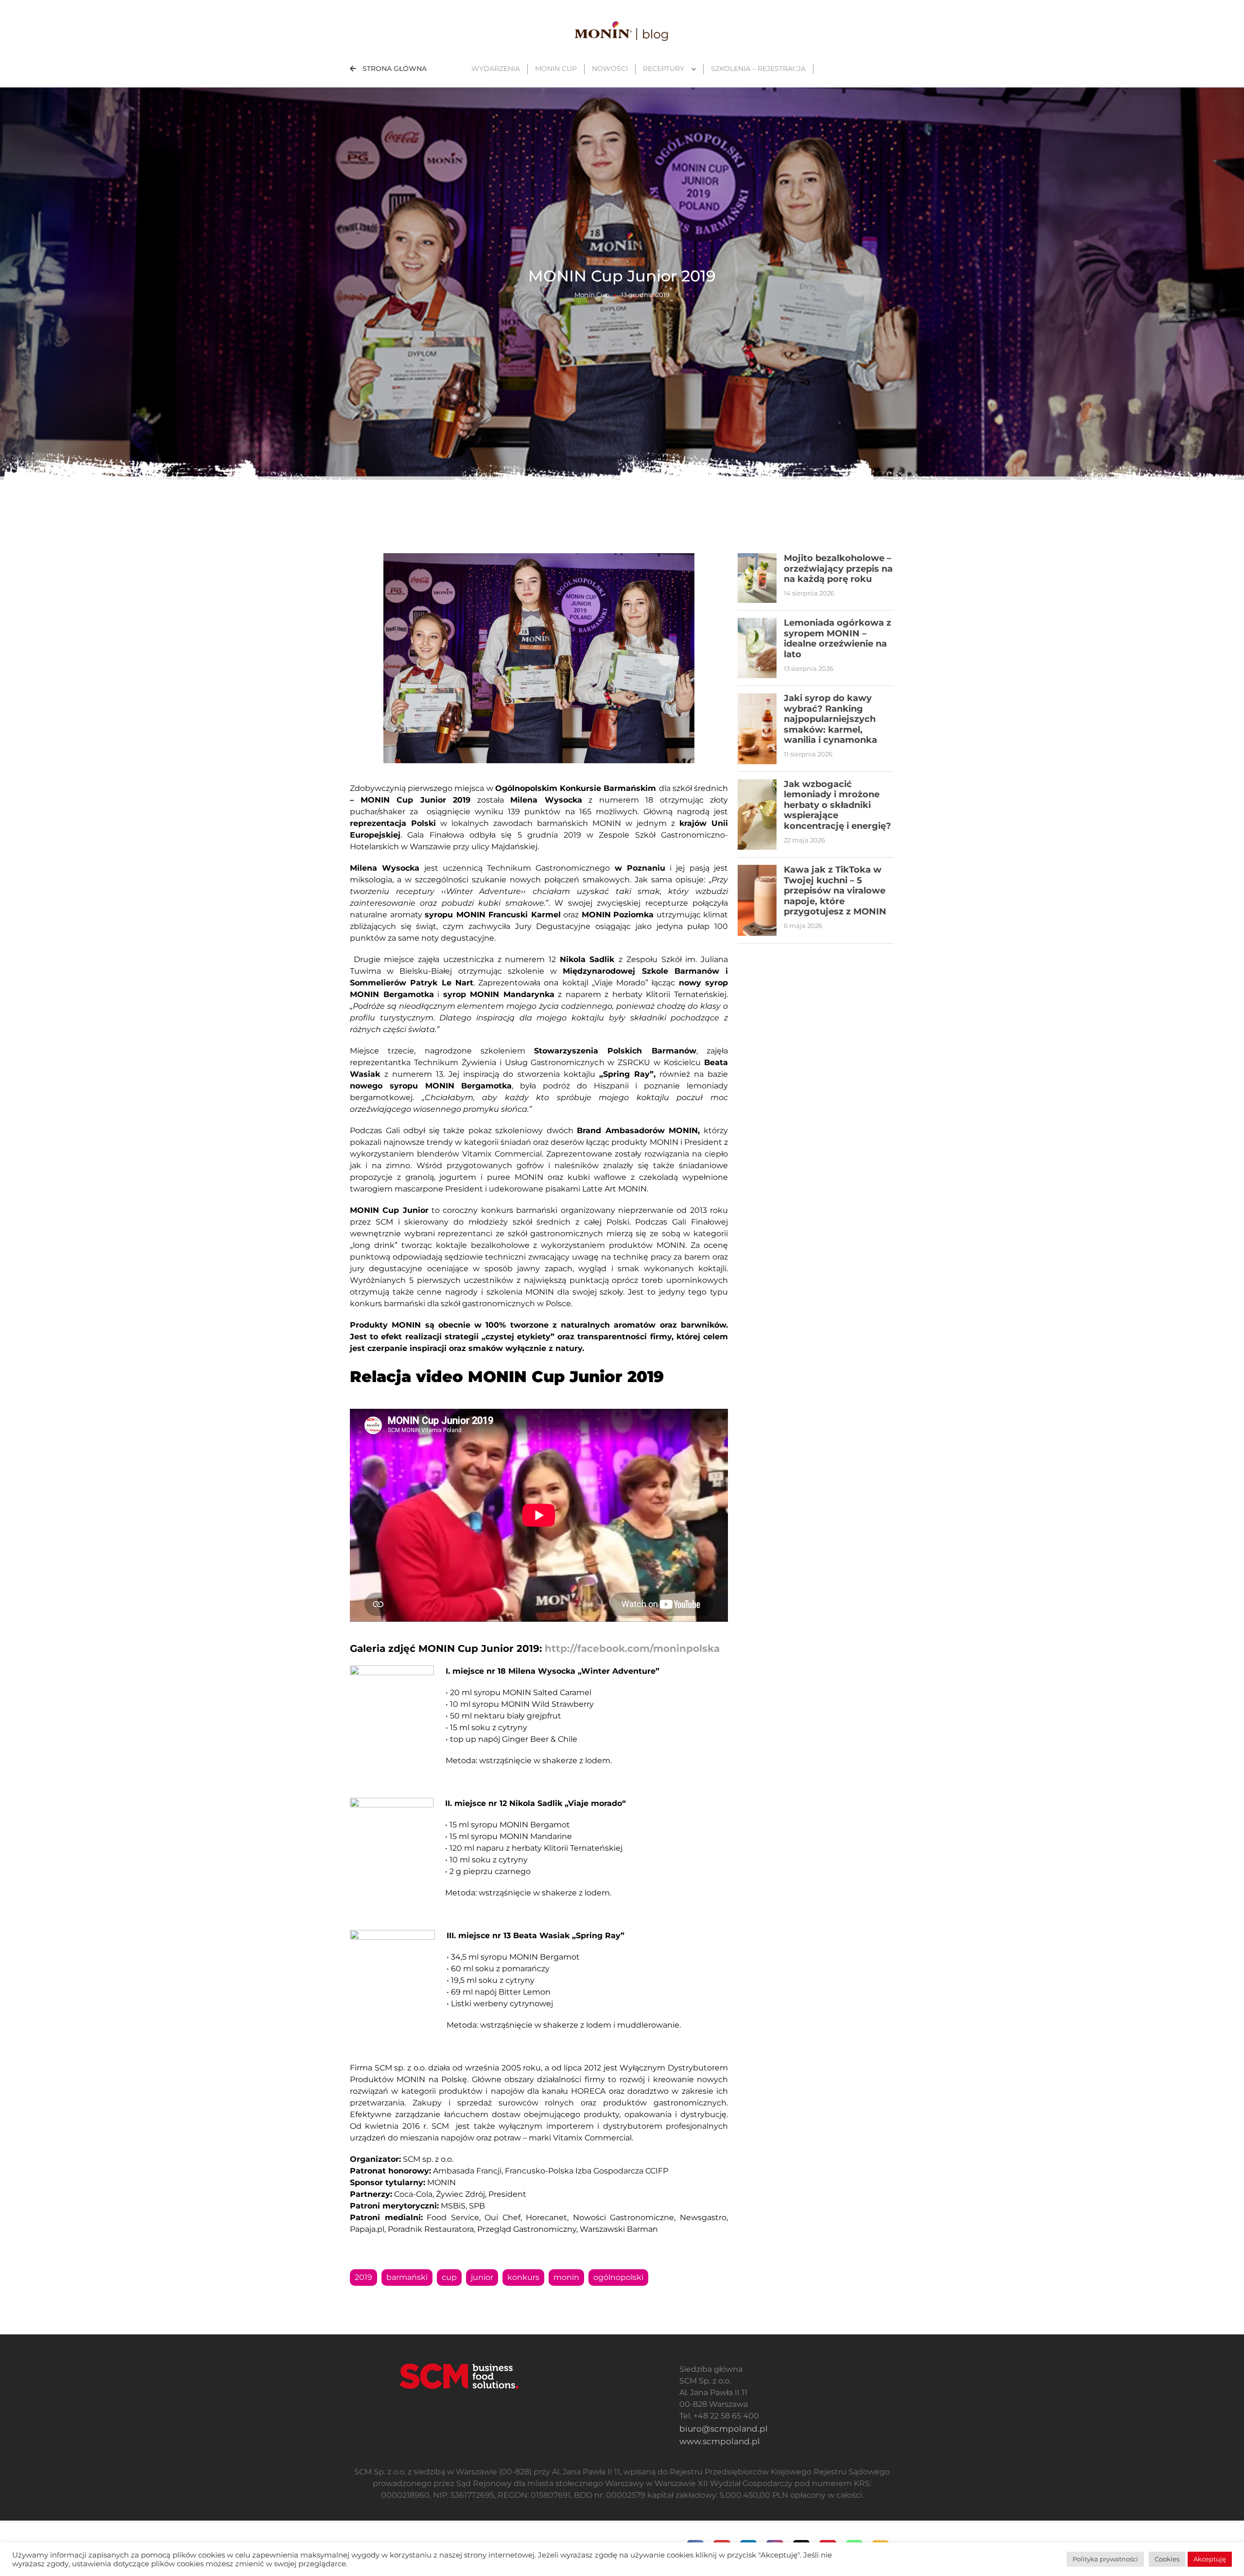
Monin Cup (556, 69)
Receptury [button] (664, 69)
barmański (407, 2277)
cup (449, 2277)
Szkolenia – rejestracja (758, 69)
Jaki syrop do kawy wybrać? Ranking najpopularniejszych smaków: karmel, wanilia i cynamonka (830, 719)
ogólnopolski (618, 2277)
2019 (363, 2277)
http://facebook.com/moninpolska (632, 1648)
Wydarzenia (496, 69)
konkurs (523, 2277)
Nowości (610, 69)
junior (482, 2277)
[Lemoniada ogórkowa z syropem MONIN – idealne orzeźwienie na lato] (757, 648)
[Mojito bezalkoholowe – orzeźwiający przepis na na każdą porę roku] (757, 578)
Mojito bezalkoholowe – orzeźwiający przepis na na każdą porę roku (838, 569)
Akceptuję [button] (1210, 2559)
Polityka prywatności (1105, 2559)
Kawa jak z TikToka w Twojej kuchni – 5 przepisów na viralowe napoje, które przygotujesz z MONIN (835, 891)
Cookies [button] (1167, 2559)
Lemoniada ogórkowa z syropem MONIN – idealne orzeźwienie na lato (838, 639)
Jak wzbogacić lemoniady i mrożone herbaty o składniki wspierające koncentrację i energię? (838, 805)
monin (566, 2277)
